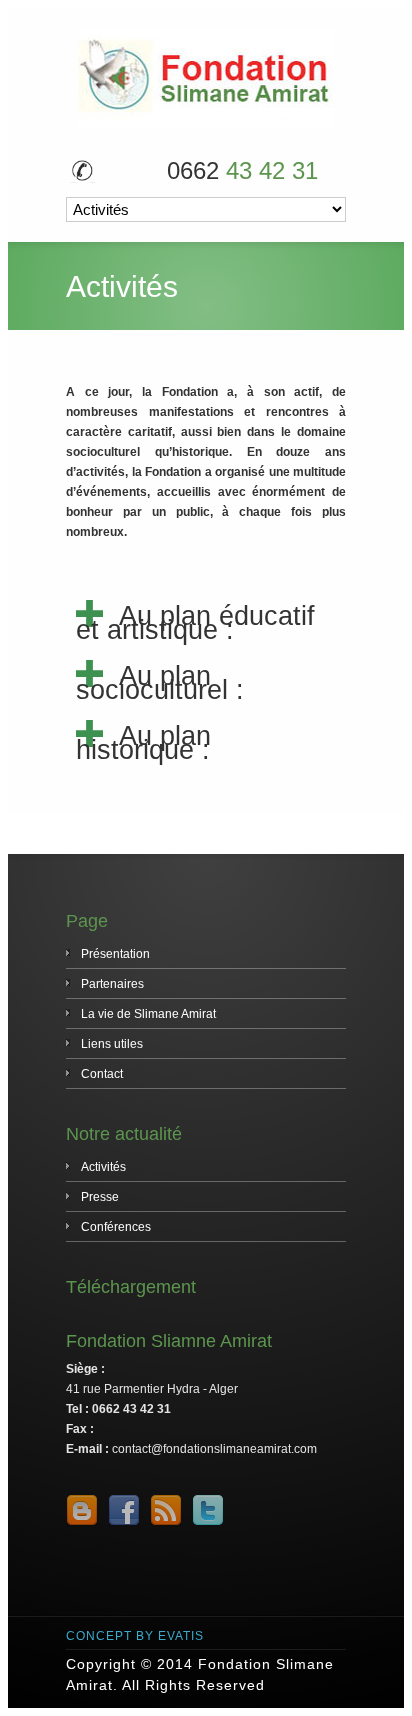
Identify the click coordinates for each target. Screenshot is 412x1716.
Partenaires (112, 984)
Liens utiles (112, 1044)
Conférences (116, 1227)
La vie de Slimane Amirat (148, 1014)
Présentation (115, 954)
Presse (100, 1197)
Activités (103, 1167)
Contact (102, 1074)
